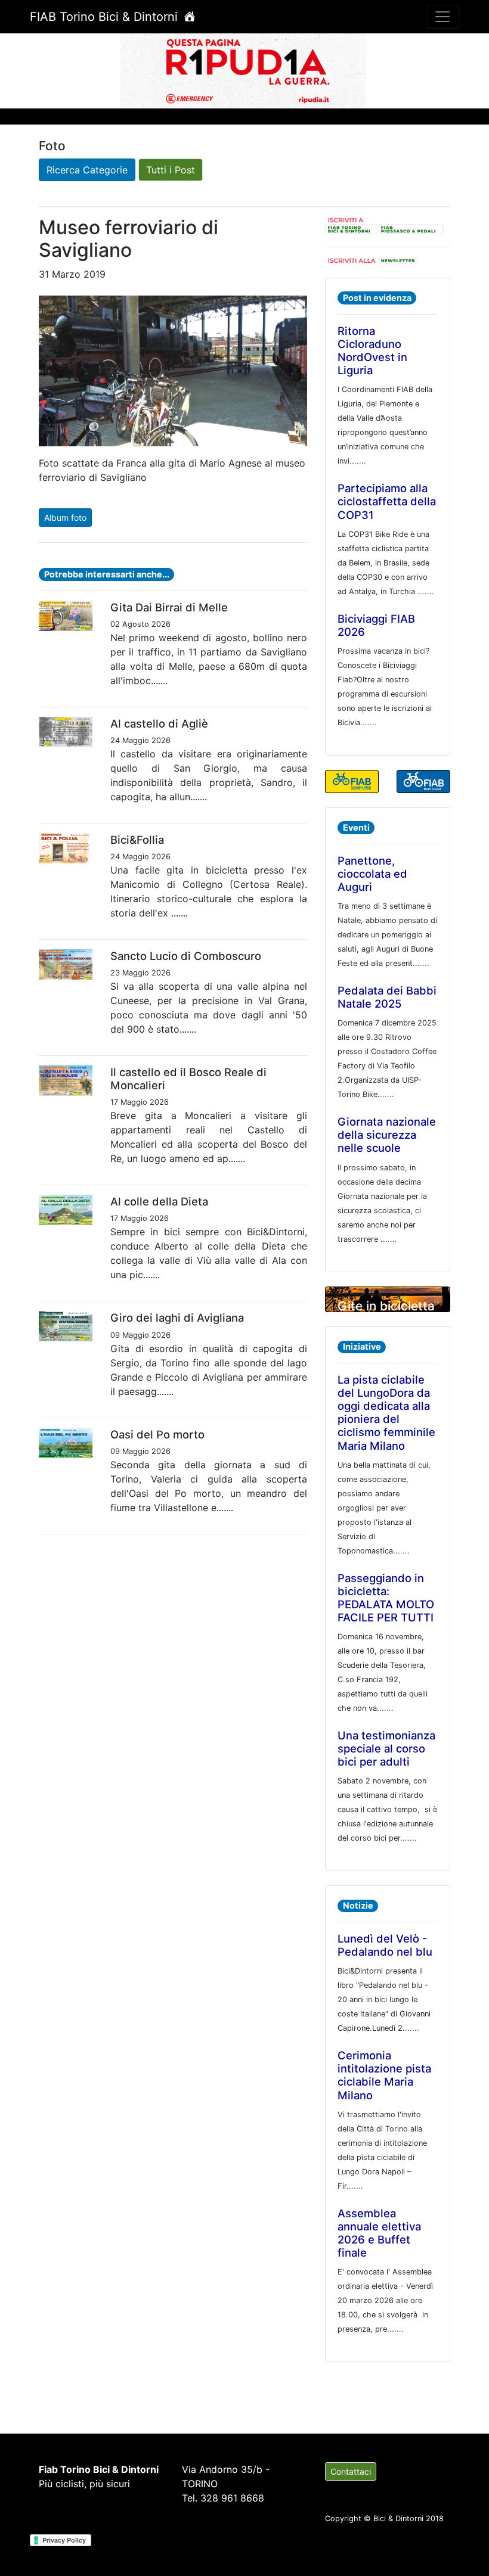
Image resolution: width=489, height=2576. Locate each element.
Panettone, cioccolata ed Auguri (372, 874)
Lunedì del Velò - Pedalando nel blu (385, 1945)
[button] (37, 70)
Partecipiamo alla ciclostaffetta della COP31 (387, 501)
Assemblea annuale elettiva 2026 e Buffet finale (379, 2233)
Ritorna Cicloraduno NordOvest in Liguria (372, 350)
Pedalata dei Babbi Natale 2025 (387, 997)
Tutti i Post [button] (171, 170)
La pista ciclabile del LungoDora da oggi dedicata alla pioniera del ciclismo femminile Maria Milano (386, 1412)
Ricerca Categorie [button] (87, 170)
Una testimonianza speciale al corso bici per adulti (386, 1748)
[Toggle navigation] (442, 17)
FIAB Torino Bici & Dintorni (106, 17)
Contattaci (351, 2471)
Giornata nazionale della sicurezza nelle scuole (387, 1135)
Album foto (65, 518)
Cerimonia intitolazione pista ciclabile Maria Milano (384, 2075)
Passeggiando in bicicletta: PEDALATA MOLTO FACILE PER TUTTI (386, 1598)
